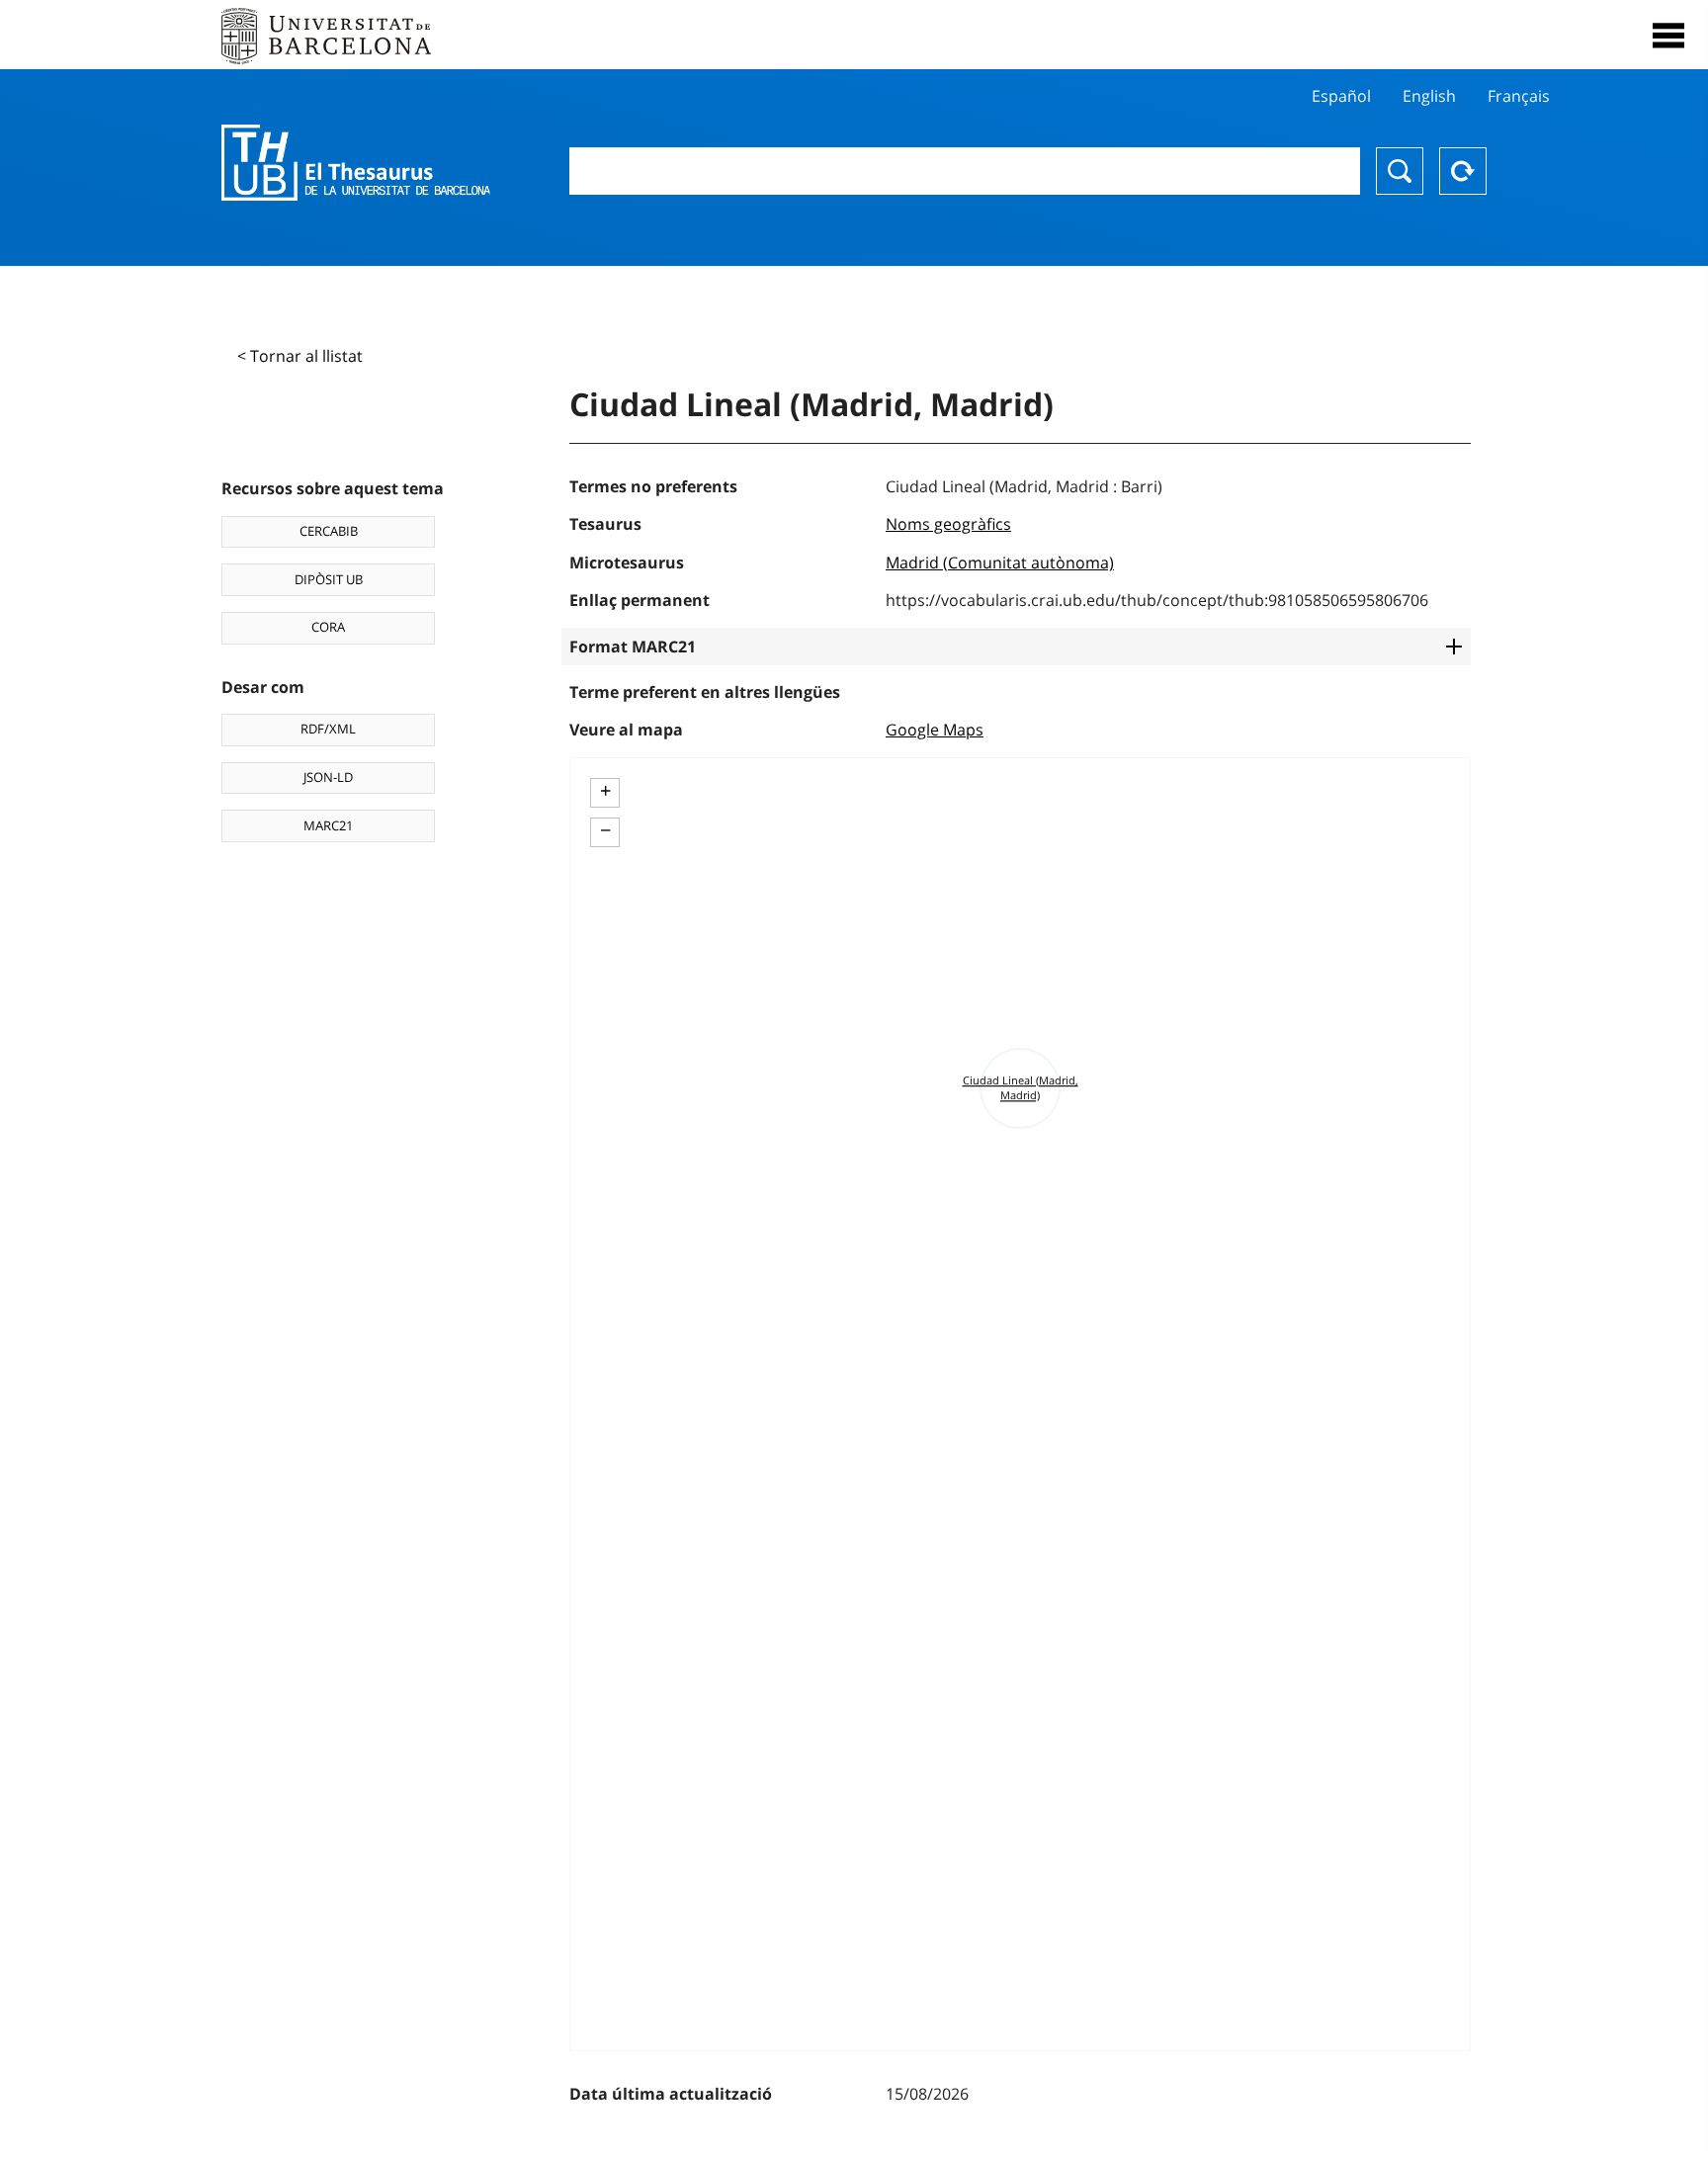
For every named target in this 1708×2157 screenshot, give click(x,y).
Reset (1463, 171)
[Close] (1668, 36)
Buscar (1400, 171)
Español (1341, 96)
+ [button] (605, 791)
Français (1519, 96)
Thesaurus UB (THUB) (356, 163)
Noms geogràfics (948, 524)
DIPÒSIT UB (329, 579)
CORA (328, 627)
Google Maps (935, 730)
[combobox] (965, 171)
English (1429, 96)
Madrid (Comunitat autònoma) (1000, 562)
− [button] (605, 830)
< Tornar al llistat (300, 356)
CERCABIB (329, 531)
